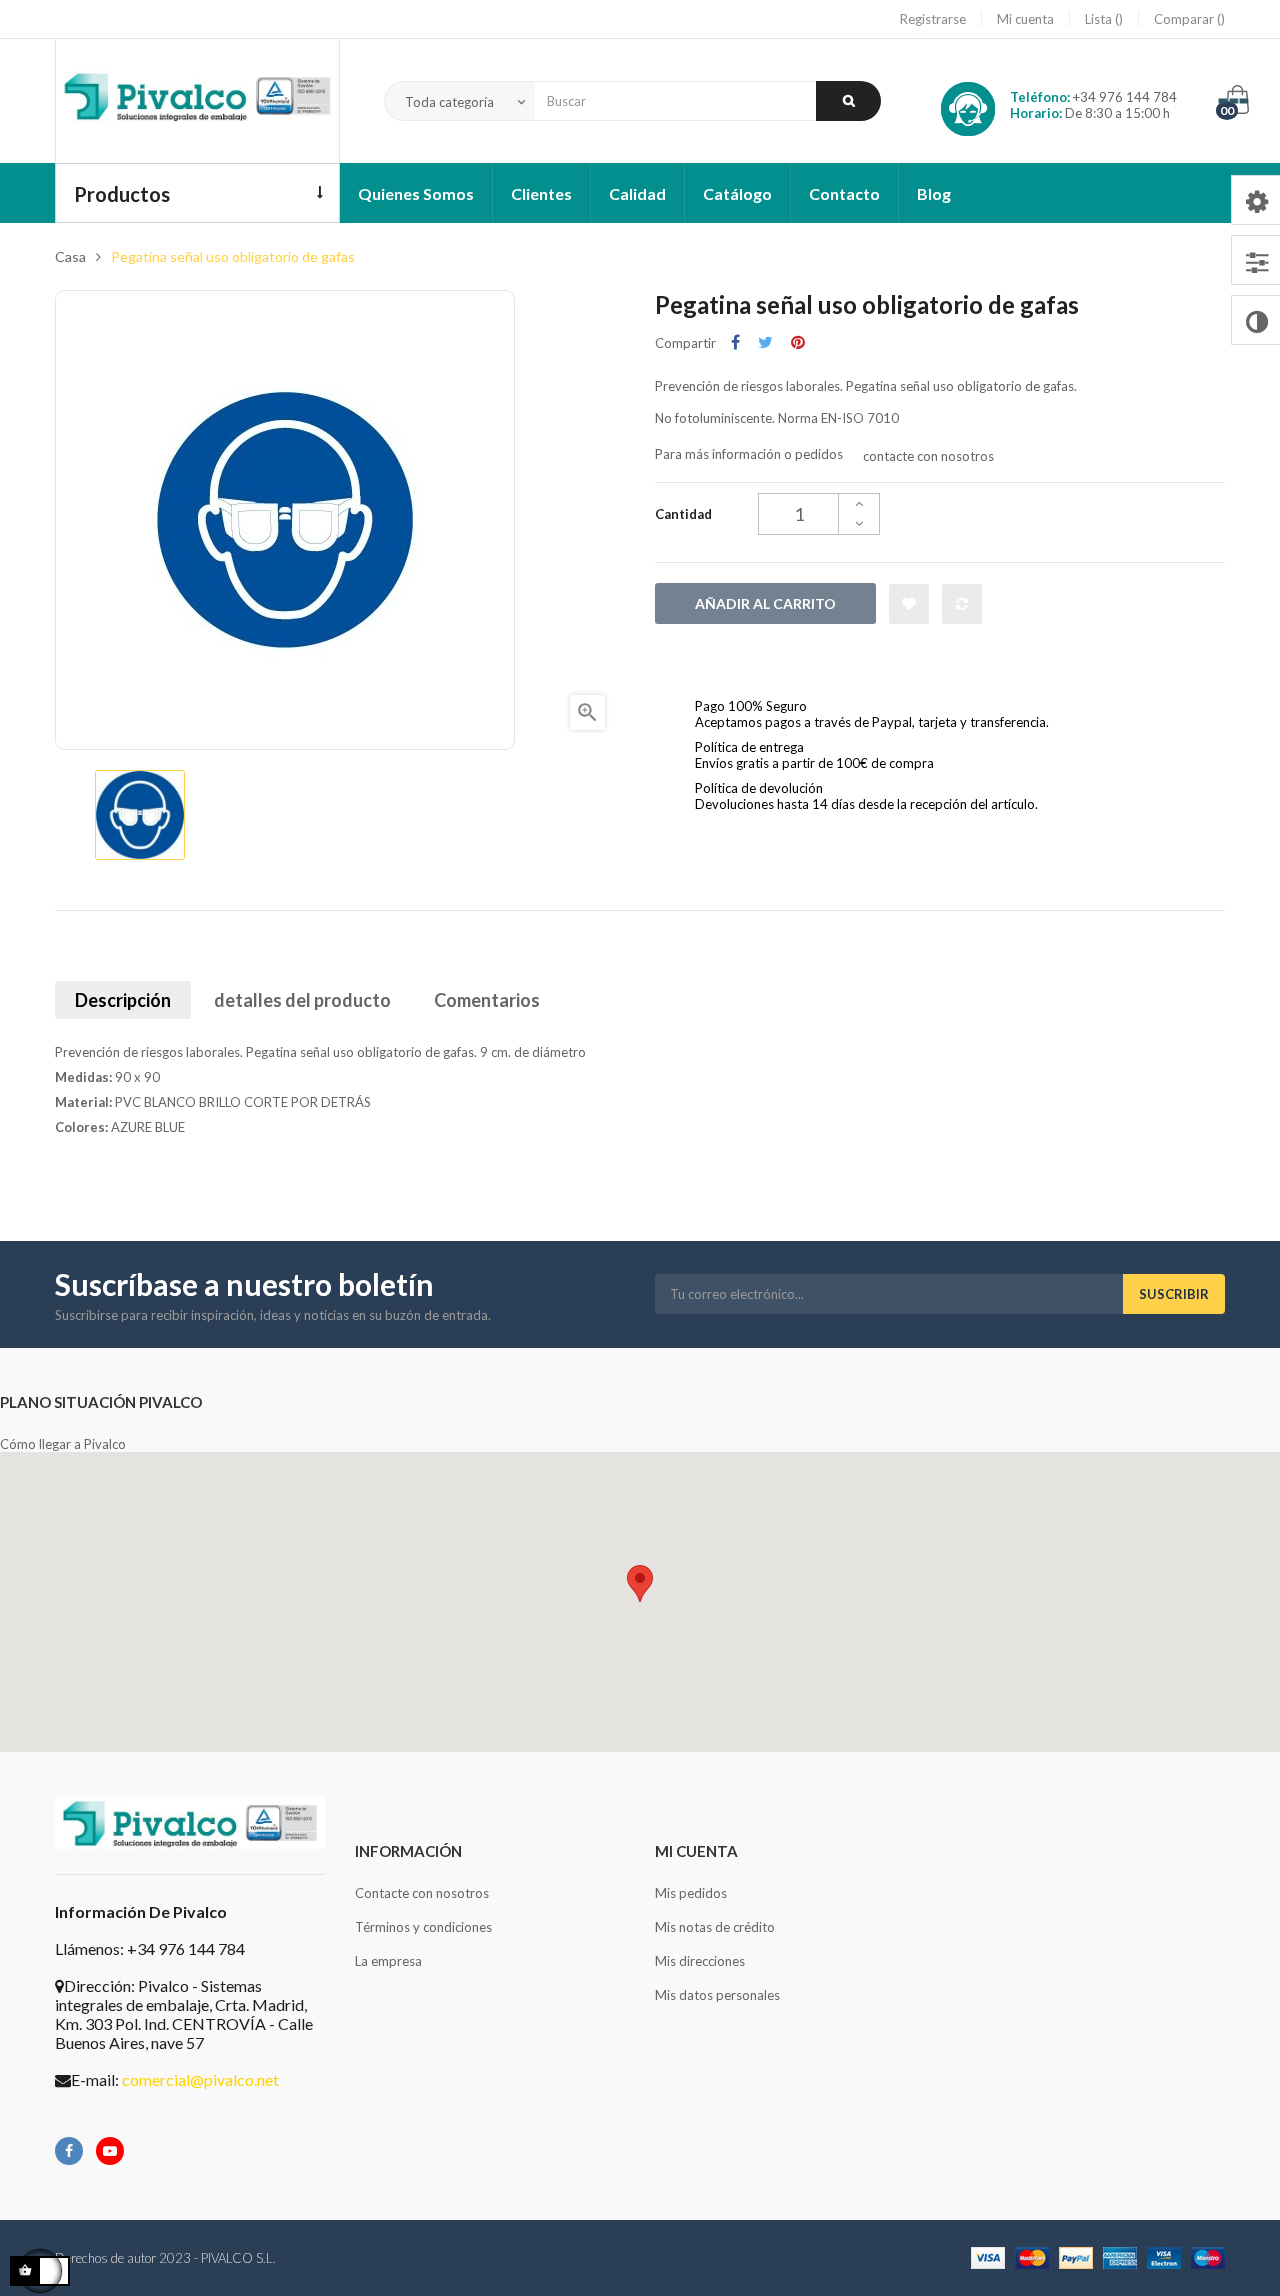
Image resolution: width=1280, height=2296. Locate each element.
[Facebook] (69, 2151)
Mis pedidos (691, 1893)
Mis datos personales (717, 1995)
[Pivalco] (197, 101)
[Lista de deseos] (909, 604)
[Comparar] (962, 604)
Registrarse (933, 19)
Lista (1100, 19)
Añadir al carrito (765, 603)
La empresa (388, 1961)
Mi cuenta (1025, 19)
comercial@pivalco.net (200, 2079)
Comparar (1185, 19)
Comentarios (487, 1000)
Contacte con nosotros (422, 1893)
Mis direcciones (700, 1961)
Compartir (735, 342)
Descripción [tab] (123, 1000)
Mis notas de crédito (715, 1927)
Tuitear (765, 342)
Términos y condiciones (423, 1927)
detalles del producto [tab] (302, 1000)
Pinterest (798, 342)
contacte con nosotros (928, 456)
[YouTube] (110, 2151)
